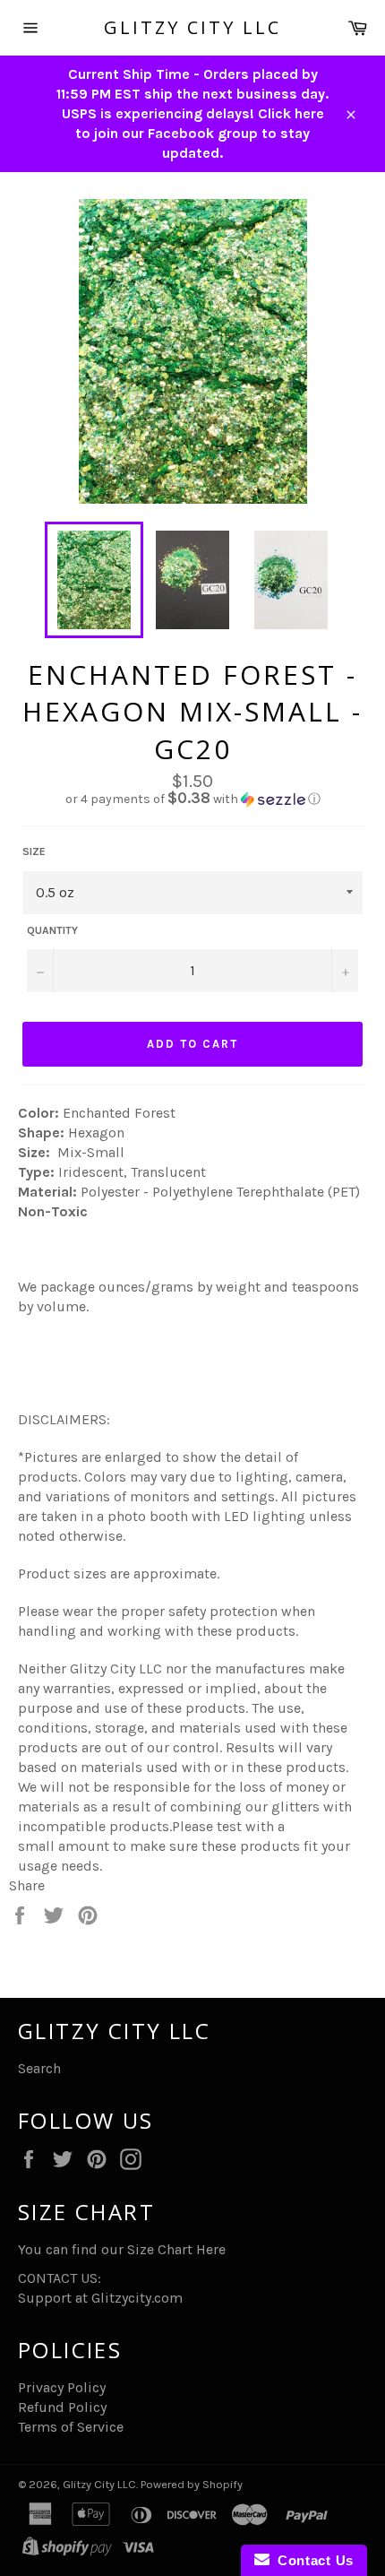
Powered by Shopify (192, 2484)
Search (39, 2068)
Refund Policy (62, 2407)
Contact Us (312, 2560)
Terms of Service (71, 2427)
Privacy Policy (62, 2387)
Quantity (52, 930)
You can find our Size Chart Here (122, 2249)
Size (34, 851)
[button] (192, 799)
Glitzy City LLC (192, 27)
